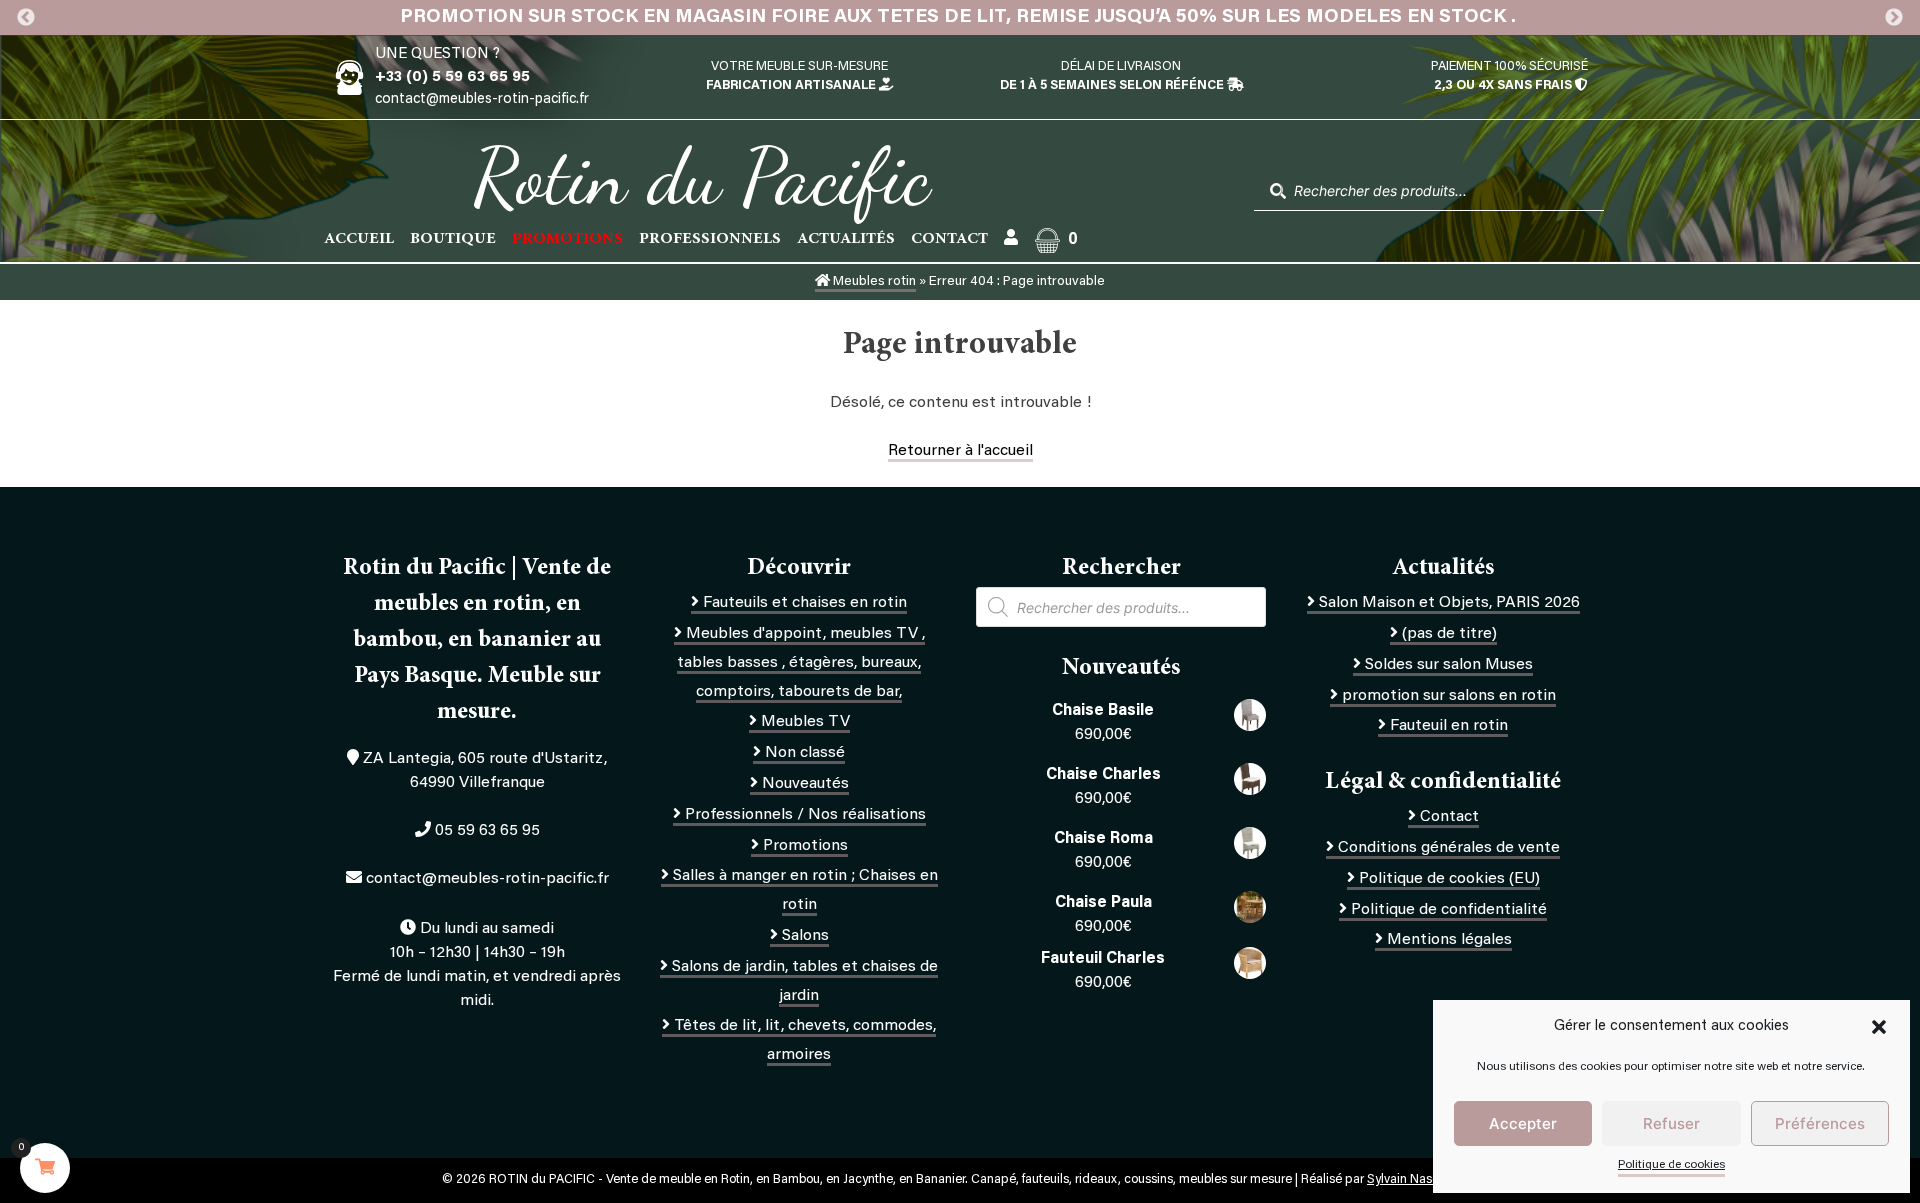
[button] (1879, 1027)
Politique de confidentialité (1449, 910)
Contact (949, 239)
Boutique (453, 239)
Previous (26, 18)
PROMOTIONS (567, 239)
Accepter (1523, 1123)
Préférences (1820, 1123)
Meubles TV (805, 722)
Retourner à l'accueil (960, 451)
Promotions (805, 846)
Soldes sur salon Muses (1449, 665)
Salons (805, 936)
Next (1894, 18)
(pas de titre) (1449, 634)
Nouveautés (805, 784)
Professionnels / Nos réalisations (805, 815)
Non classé (805, 753)
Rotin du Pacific (701, 176)
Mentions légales (1449, 940)
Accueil (359, 239)
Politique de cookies (1671, 1165)
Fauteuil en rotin (1449, 726)
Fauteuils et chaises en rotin (805, 603)
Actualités (846, 239)
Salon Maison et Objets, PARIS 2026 (1449, 603)
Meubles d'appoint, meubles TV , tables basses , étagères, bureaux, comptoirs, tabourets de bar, (801, 663)
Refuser (1671, 1123)
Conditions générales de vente (1449, 848)
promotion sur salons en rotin (1449, 696)
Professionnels (710, 239)
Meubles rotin (873, 282)
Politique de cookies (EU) (1449, 879)
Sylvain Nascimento (1422, 1180)
